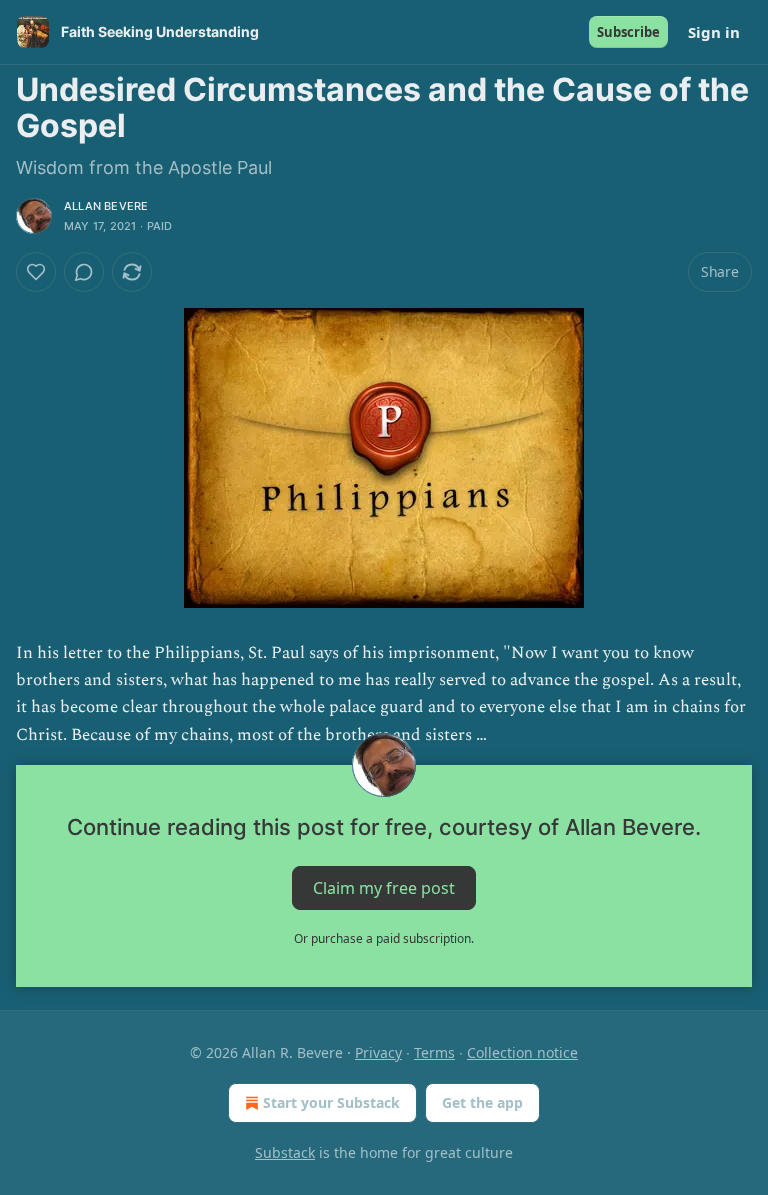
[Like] (36, 272)
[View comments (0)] (84, 272)
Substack (285, 1152)
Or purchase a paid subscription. (384, 938)
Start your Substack (331, 1102)
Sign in (714, 32)
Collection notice (522, 1052)
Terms (434, 1052)
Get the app (482, 1102)
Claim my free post (384, 887)
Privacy (378, 1052)
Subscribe (628, 32)
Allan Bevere (106, 206)
